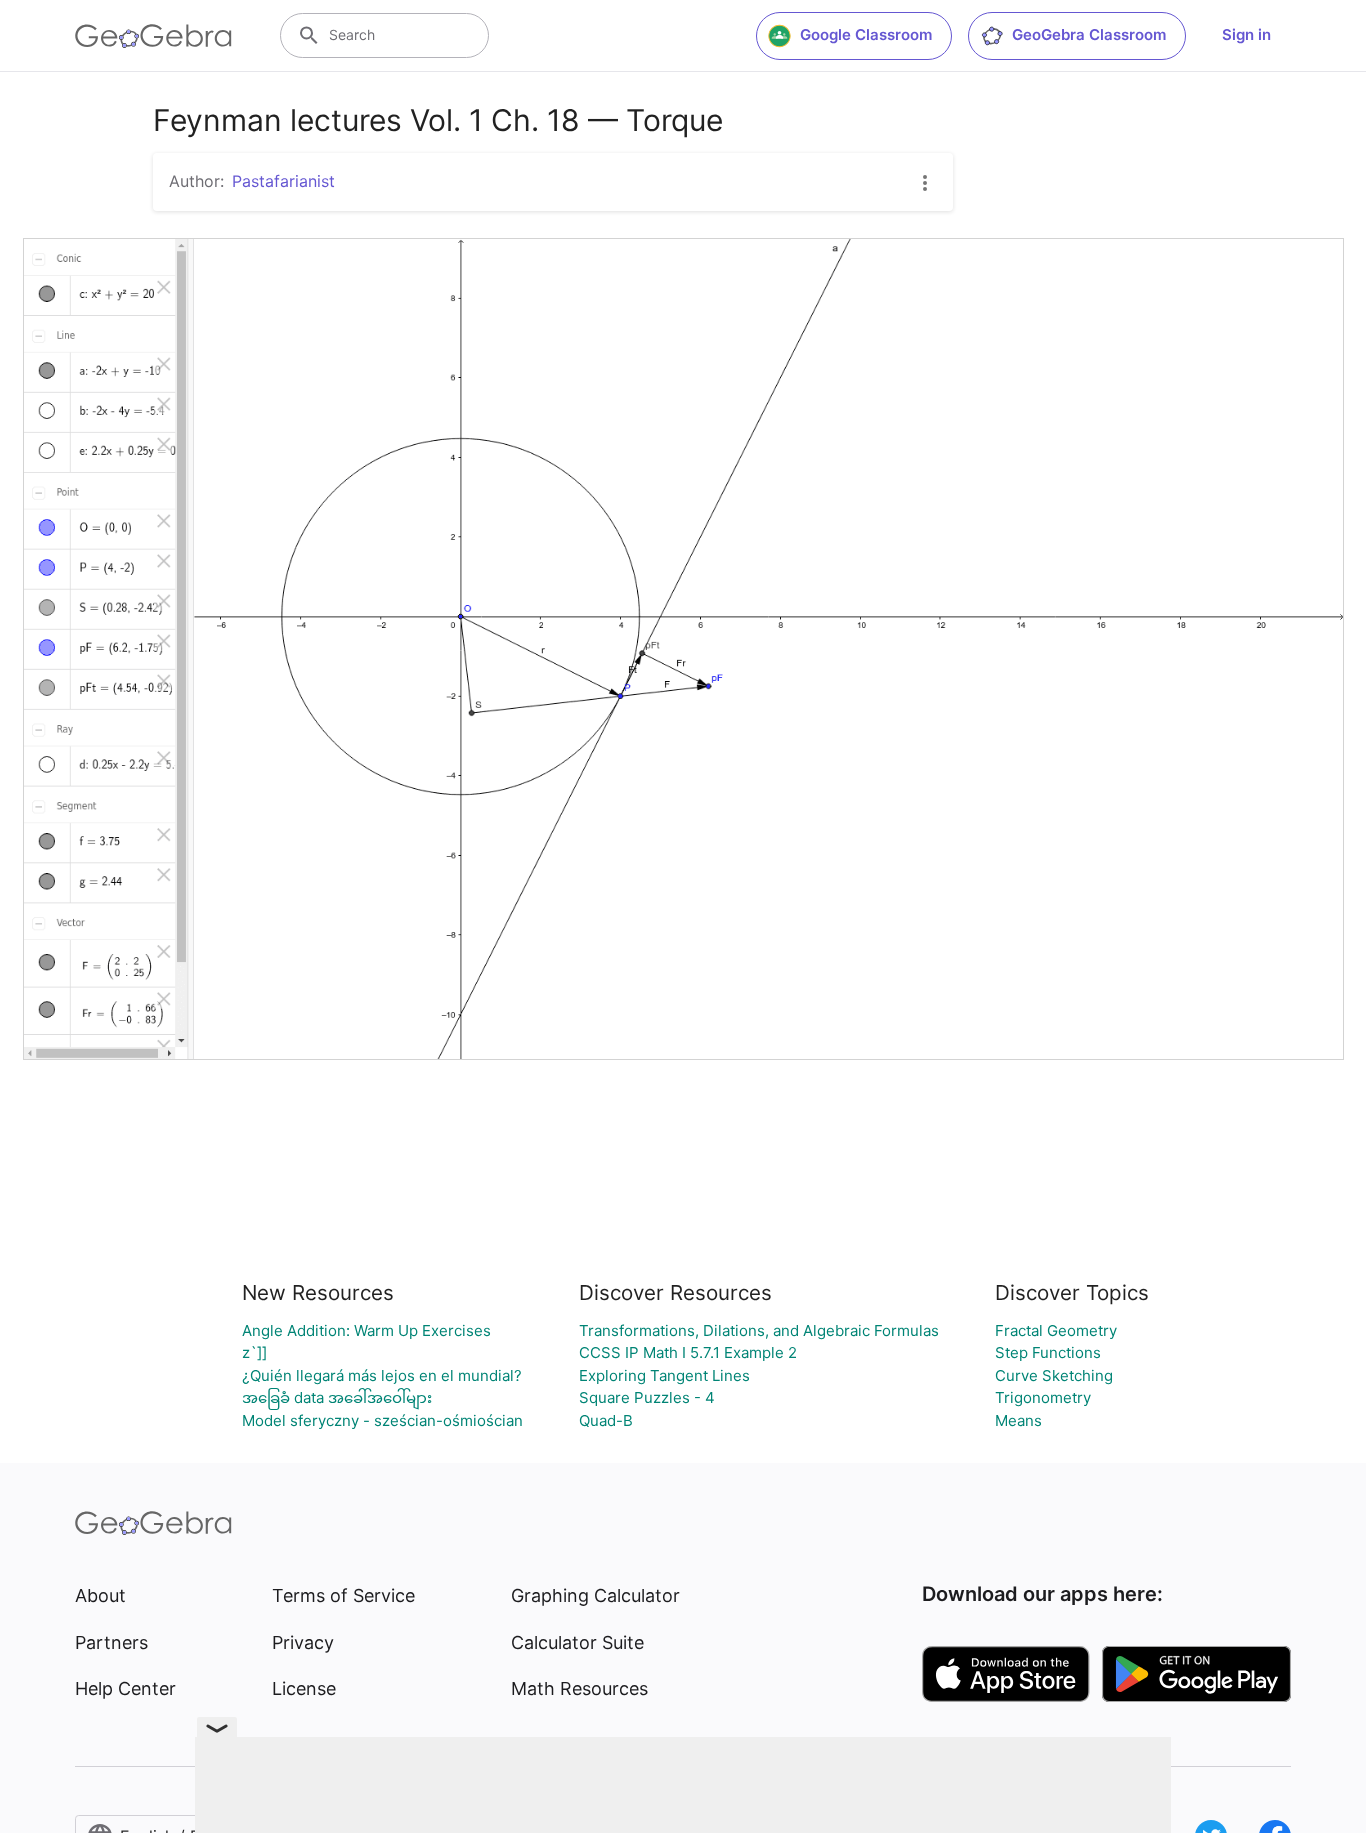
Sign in (1246, 34)
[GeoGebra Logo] (153, 36)
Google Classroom (866, 34)
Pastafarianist (283, 181)
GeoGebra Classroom (1089, 34)
